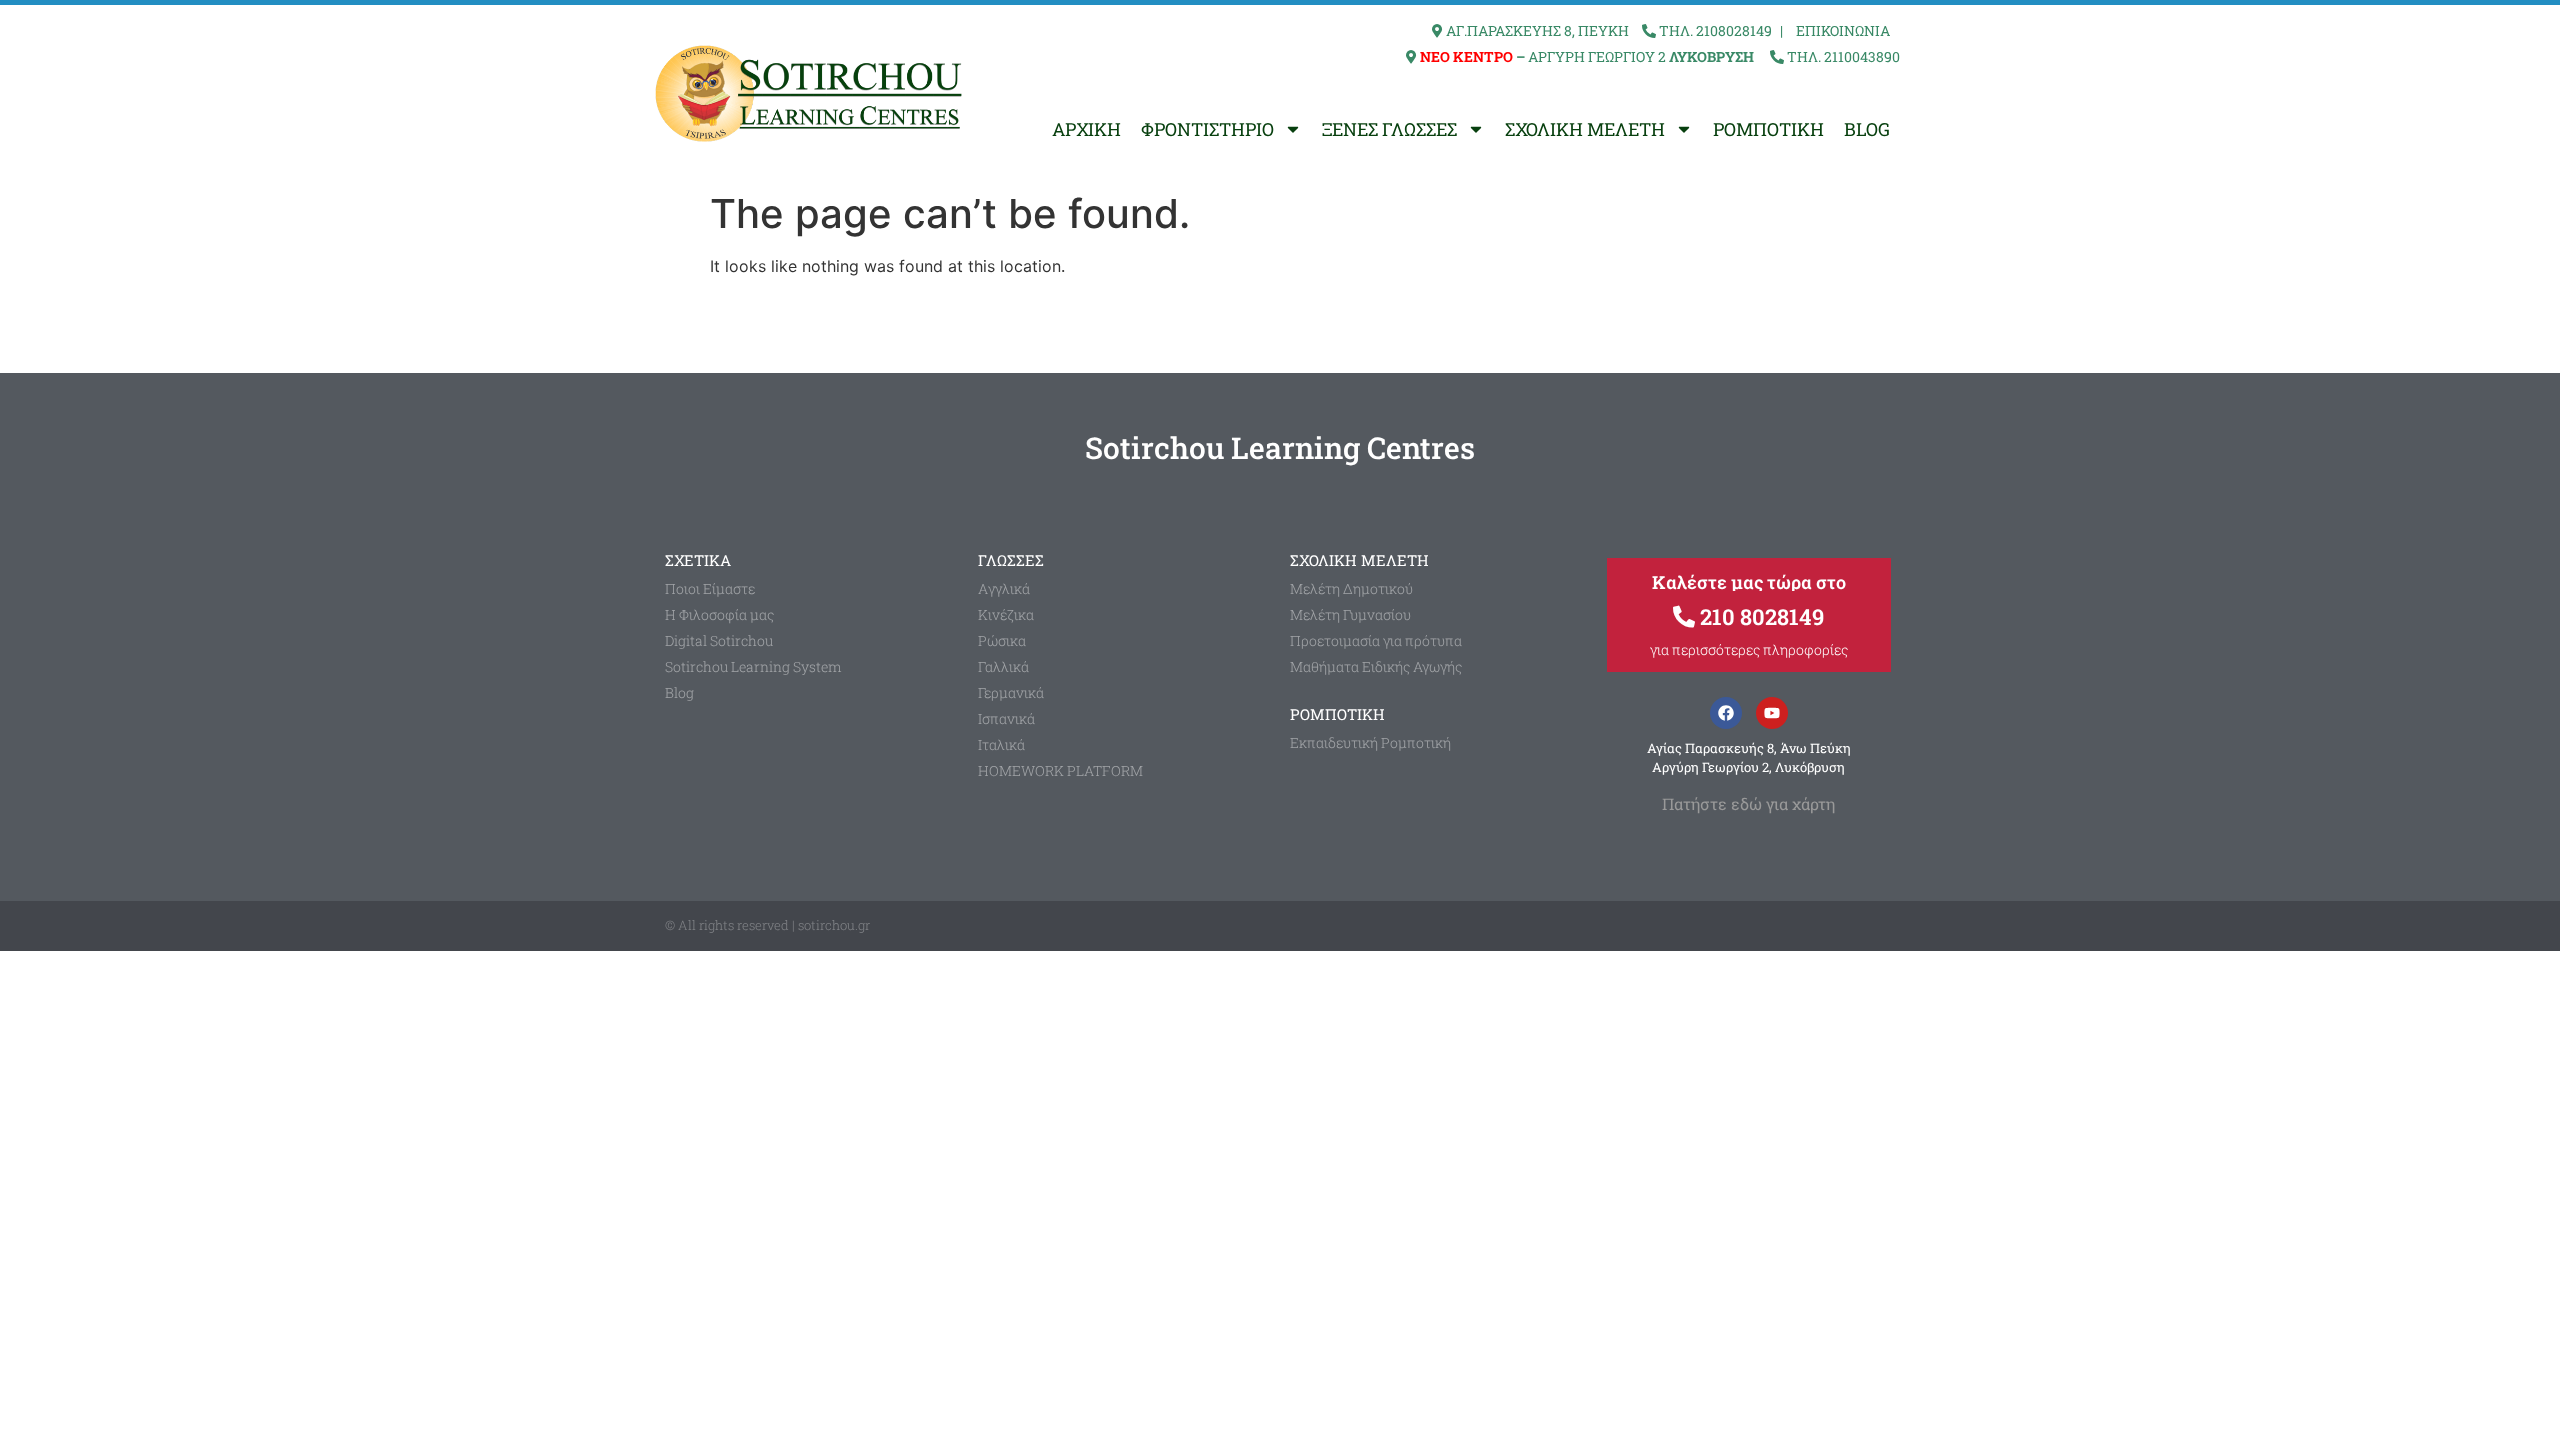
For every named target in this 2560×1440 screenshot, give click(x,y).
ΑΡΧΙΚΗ (1086, 129)
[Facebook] (1726, 713)
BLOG (1867, 129)
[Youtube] (1772, 713)
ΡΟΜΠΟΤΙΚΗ (1768, 129)
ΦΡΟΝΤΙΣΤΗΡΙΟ (1207, 129)
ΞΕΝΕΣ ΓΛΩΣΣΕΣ (1389, 129)
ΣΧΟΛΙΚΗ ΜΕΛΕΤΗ (1585, 129)
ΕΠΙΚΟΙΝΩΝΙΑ (1843, 30)
